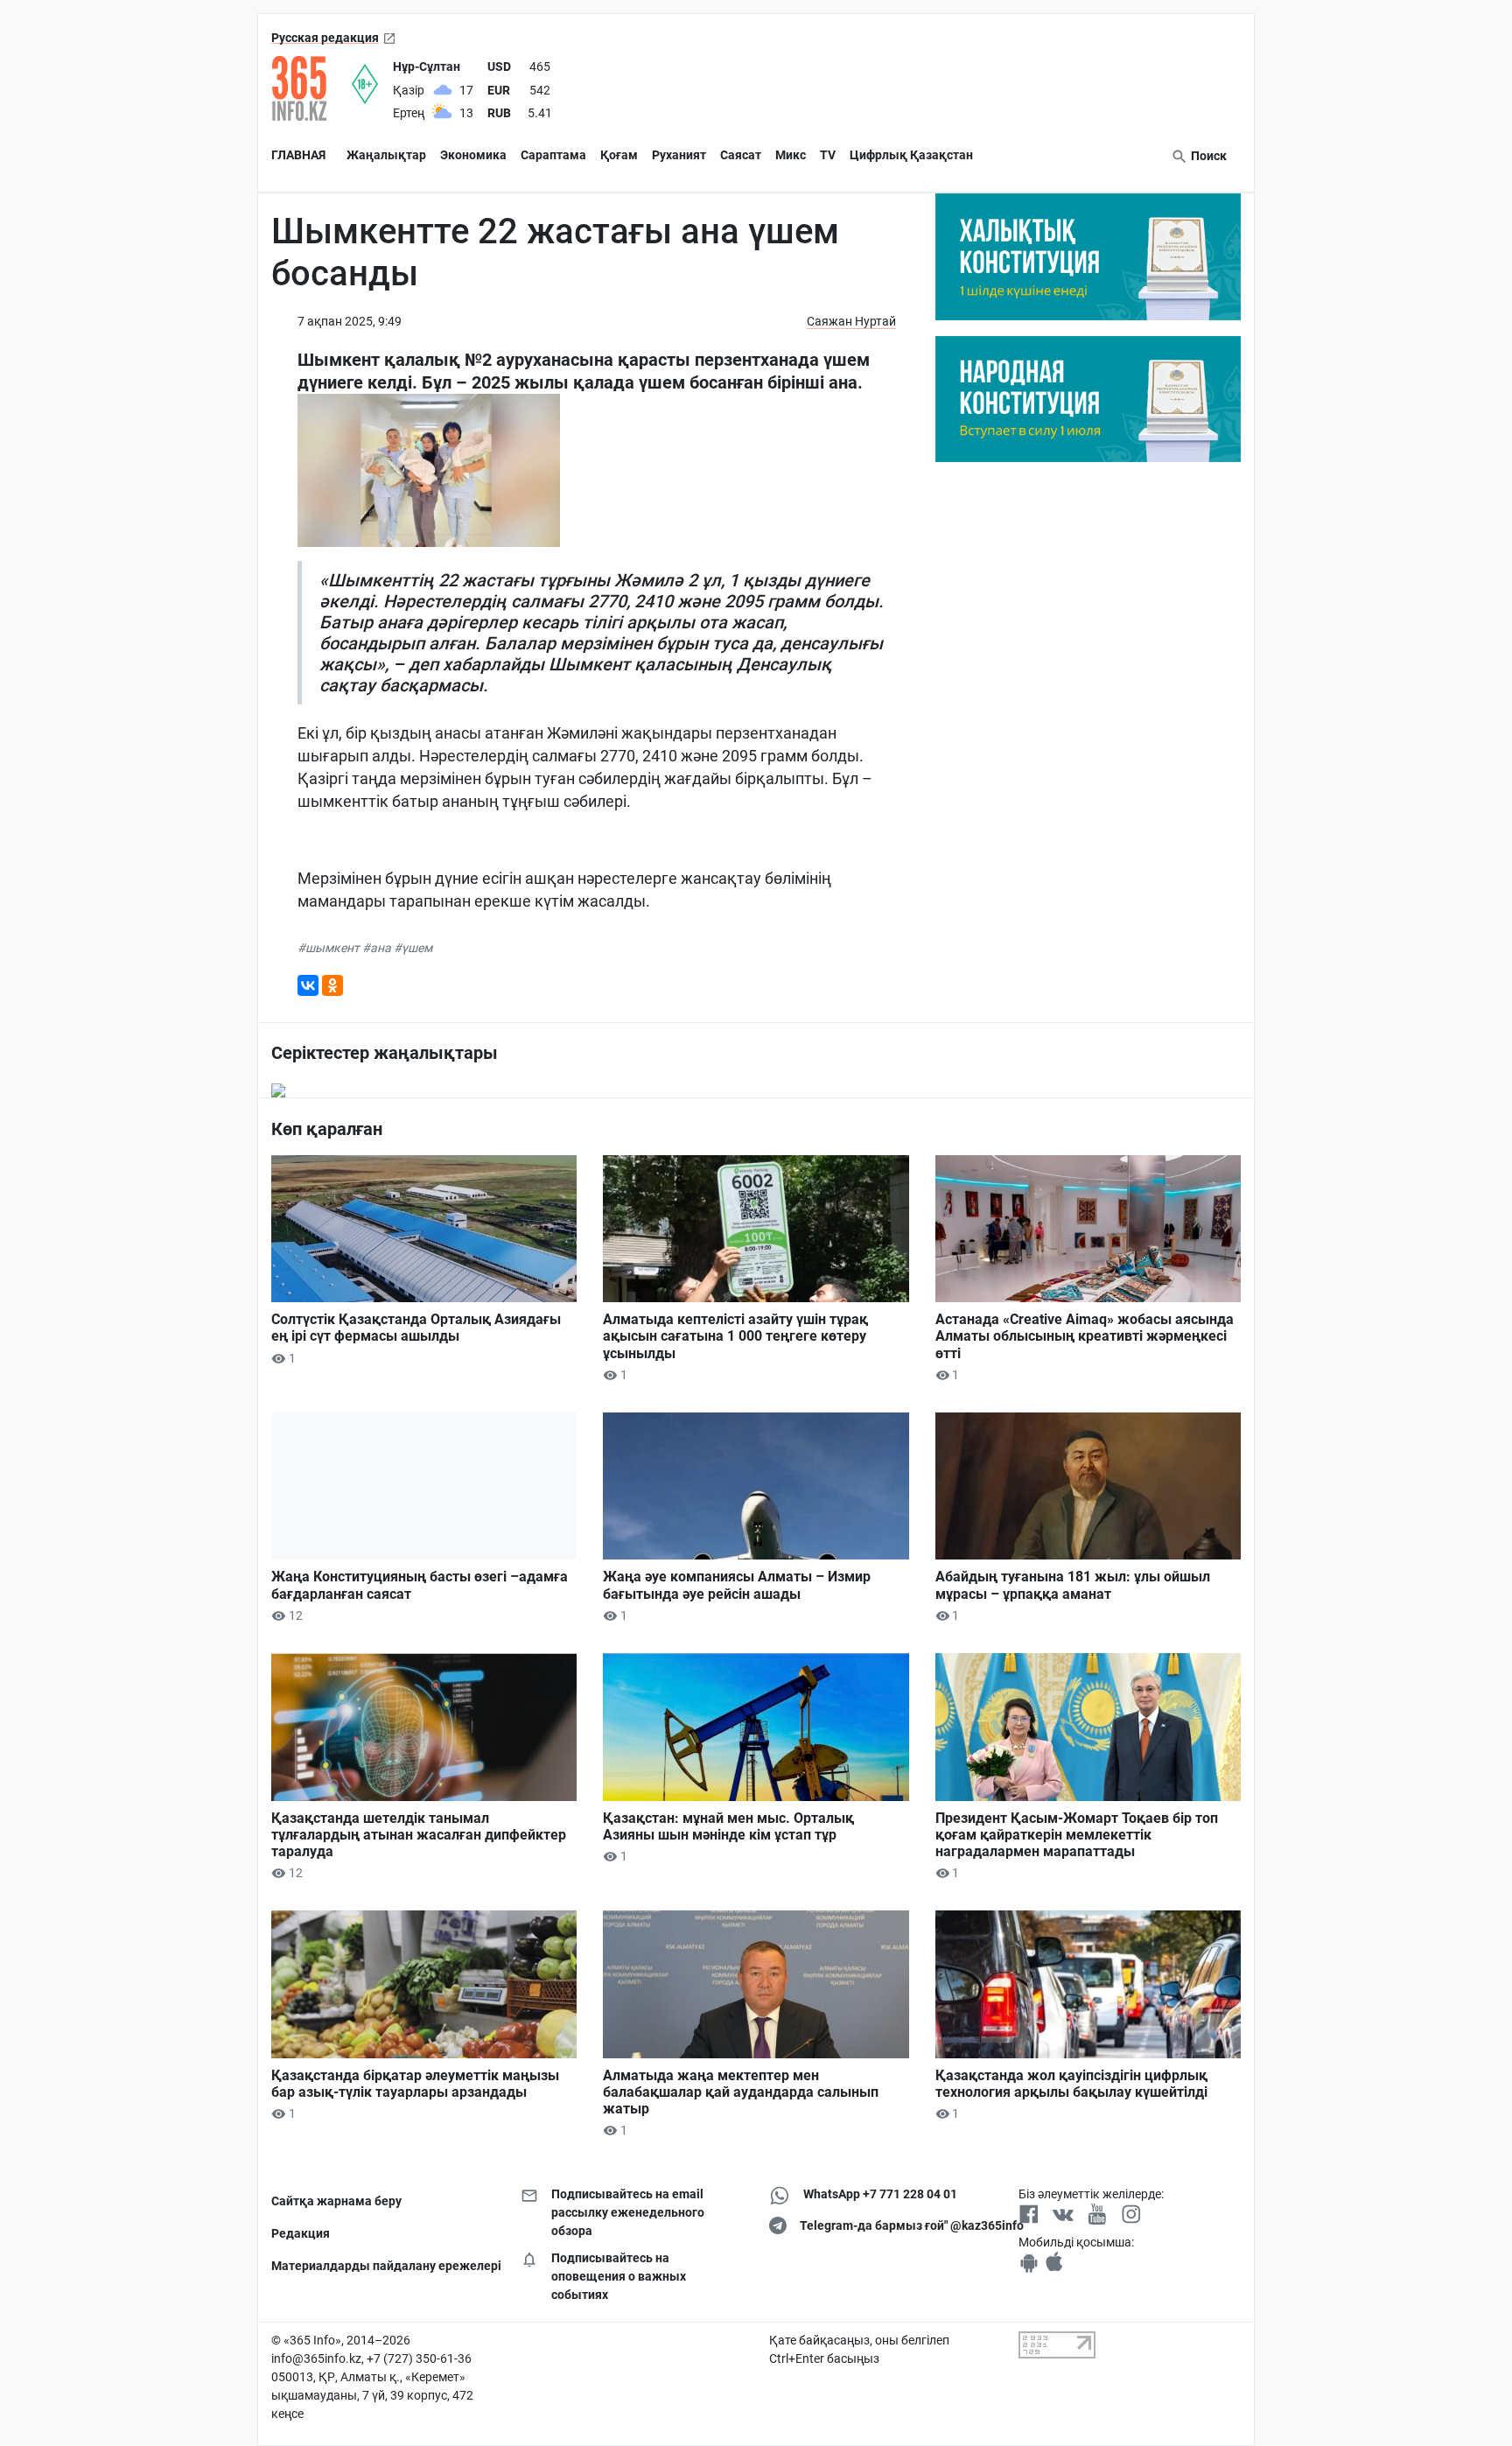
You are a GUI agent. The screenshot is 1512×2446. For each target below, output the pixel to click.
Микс (791, 155)
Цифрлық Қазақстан (911, 155)
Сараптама (553, 155)
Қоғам (619, 155)
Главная (298, 155)
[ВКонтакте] (308, 985)
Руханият (679, 155)
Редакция (301, 2233)
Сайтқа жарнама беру (336, 2201)
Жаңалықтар (386, 155)
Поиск (1207, 156)
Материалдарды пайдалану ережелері (383, 2266)
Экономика (473, 155)
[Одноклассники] (332, 985)
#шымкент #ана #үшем (365, 948)
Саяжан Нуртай (851, 321)
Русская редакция (325, 38)
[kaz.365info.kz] (311, 88)
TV (828, 155)
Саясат (741, 155)
